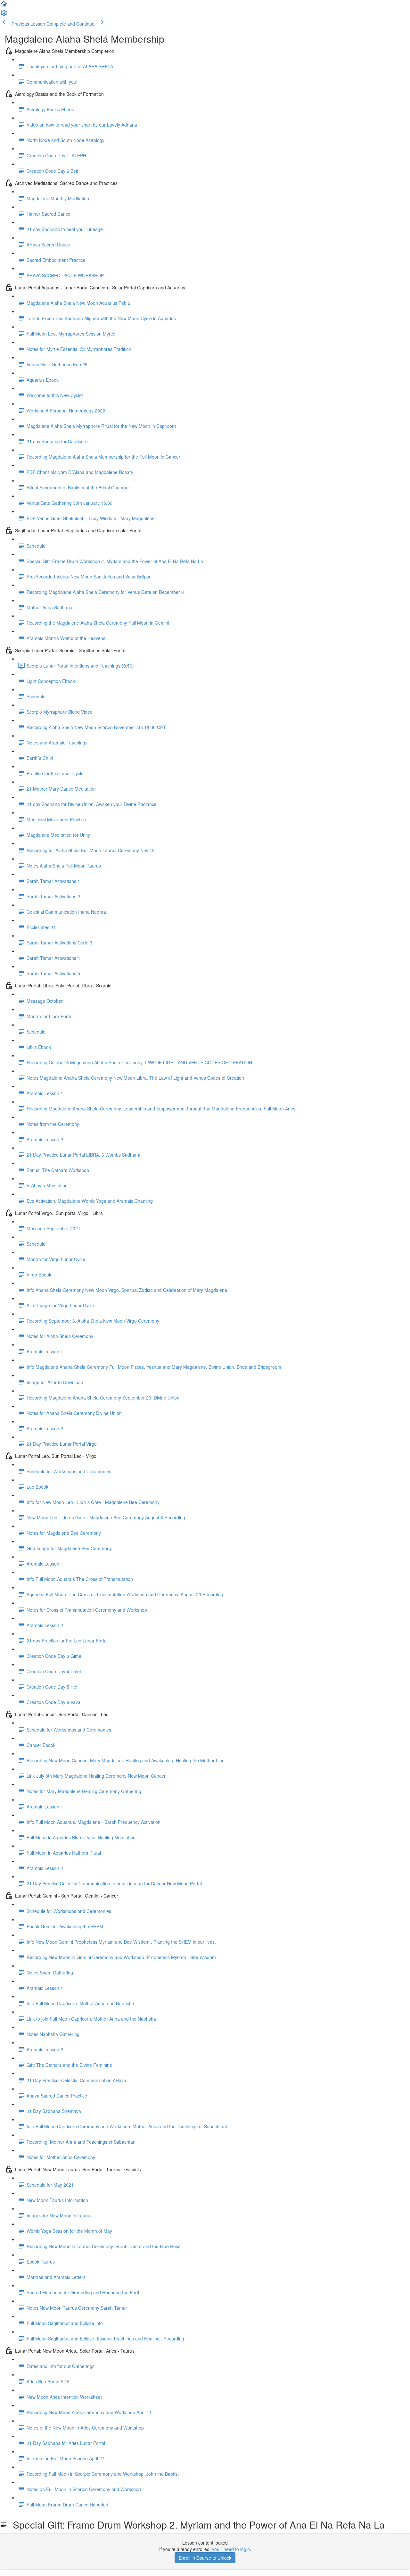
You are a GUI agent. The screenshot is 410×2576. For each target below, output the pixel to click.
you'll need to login (231, 2549)
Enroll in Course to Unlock (205, 2558)
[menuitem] (4, 15)
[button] (4, 6)
